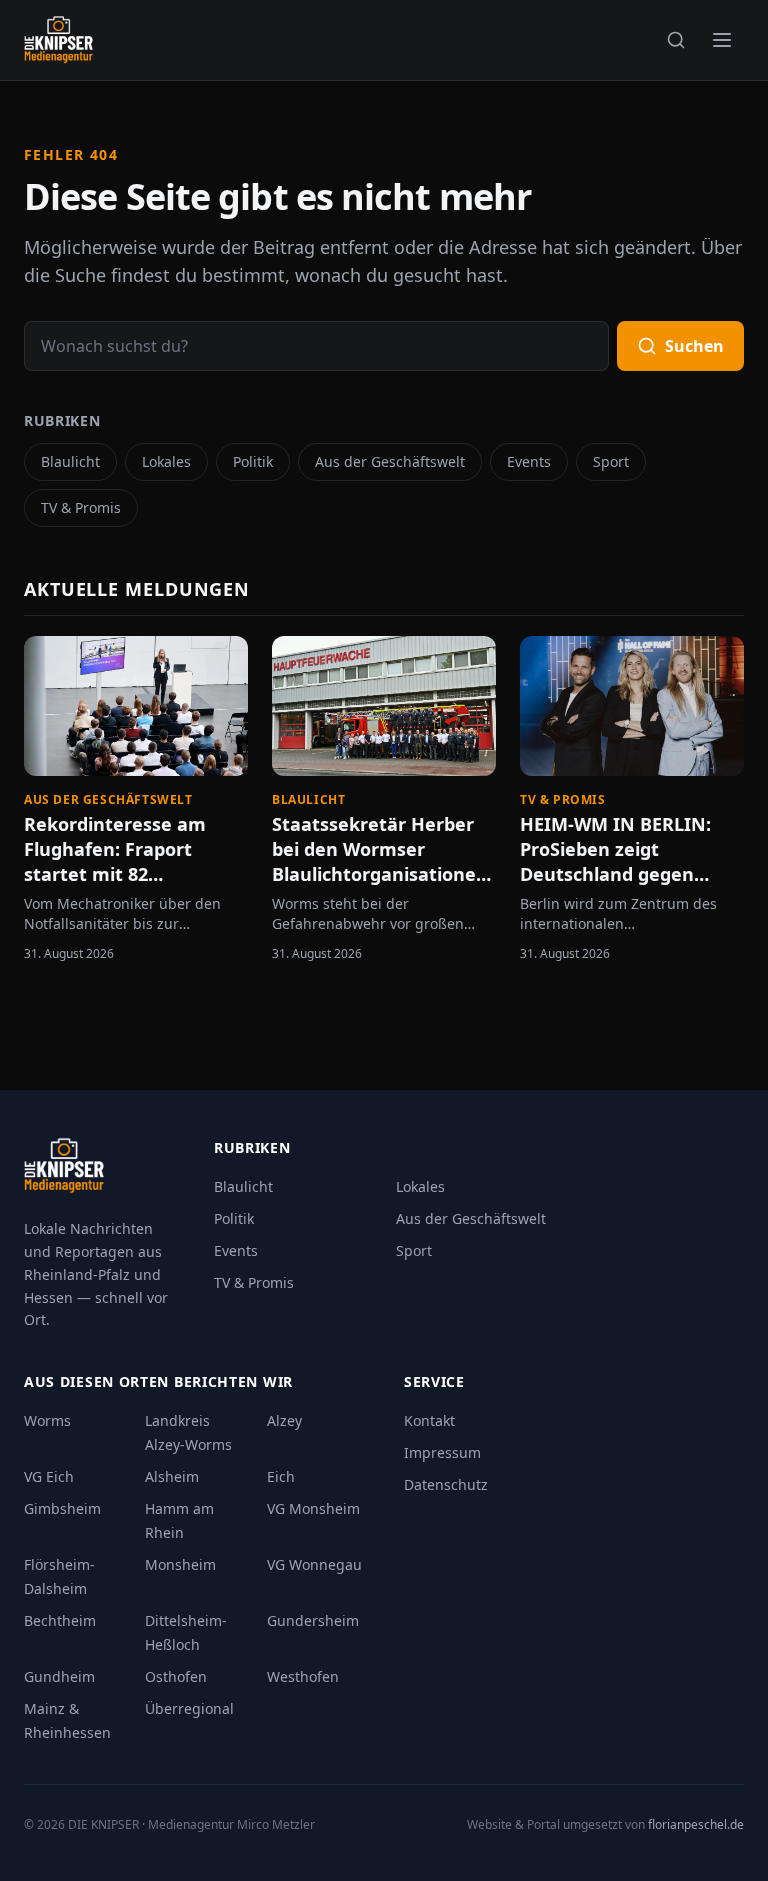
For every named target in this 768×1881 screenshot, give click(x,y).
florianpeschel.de (696, 1824)
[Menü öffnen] (722, 40)
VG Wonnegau (314, 1564)
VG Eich (49, 1476)
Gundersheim (313, 1620)
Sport (611, 461)
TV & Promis (81, 507)
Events (529, 461)
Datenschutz (446, 1484)
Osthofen (176, 1676)
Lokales (166, 461)
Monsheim (180, 1564)
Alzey (284, 1420)
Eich (281, 1476)
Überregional (189, 1708)
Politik (253, 461)
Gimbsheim (62, 1508)
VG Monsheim (313, 1508)
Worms (47, 1420)
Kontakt (429, 1420)
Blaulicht (70, 461)
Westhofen (303, 1676)
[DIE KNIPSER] (58, 40)
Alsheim (172, 1476)
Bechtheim (60, 1620)
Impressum (442, 1452)
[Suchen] (676, 40)
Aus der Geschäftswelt (390, 461)
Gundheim (59, 1676)
